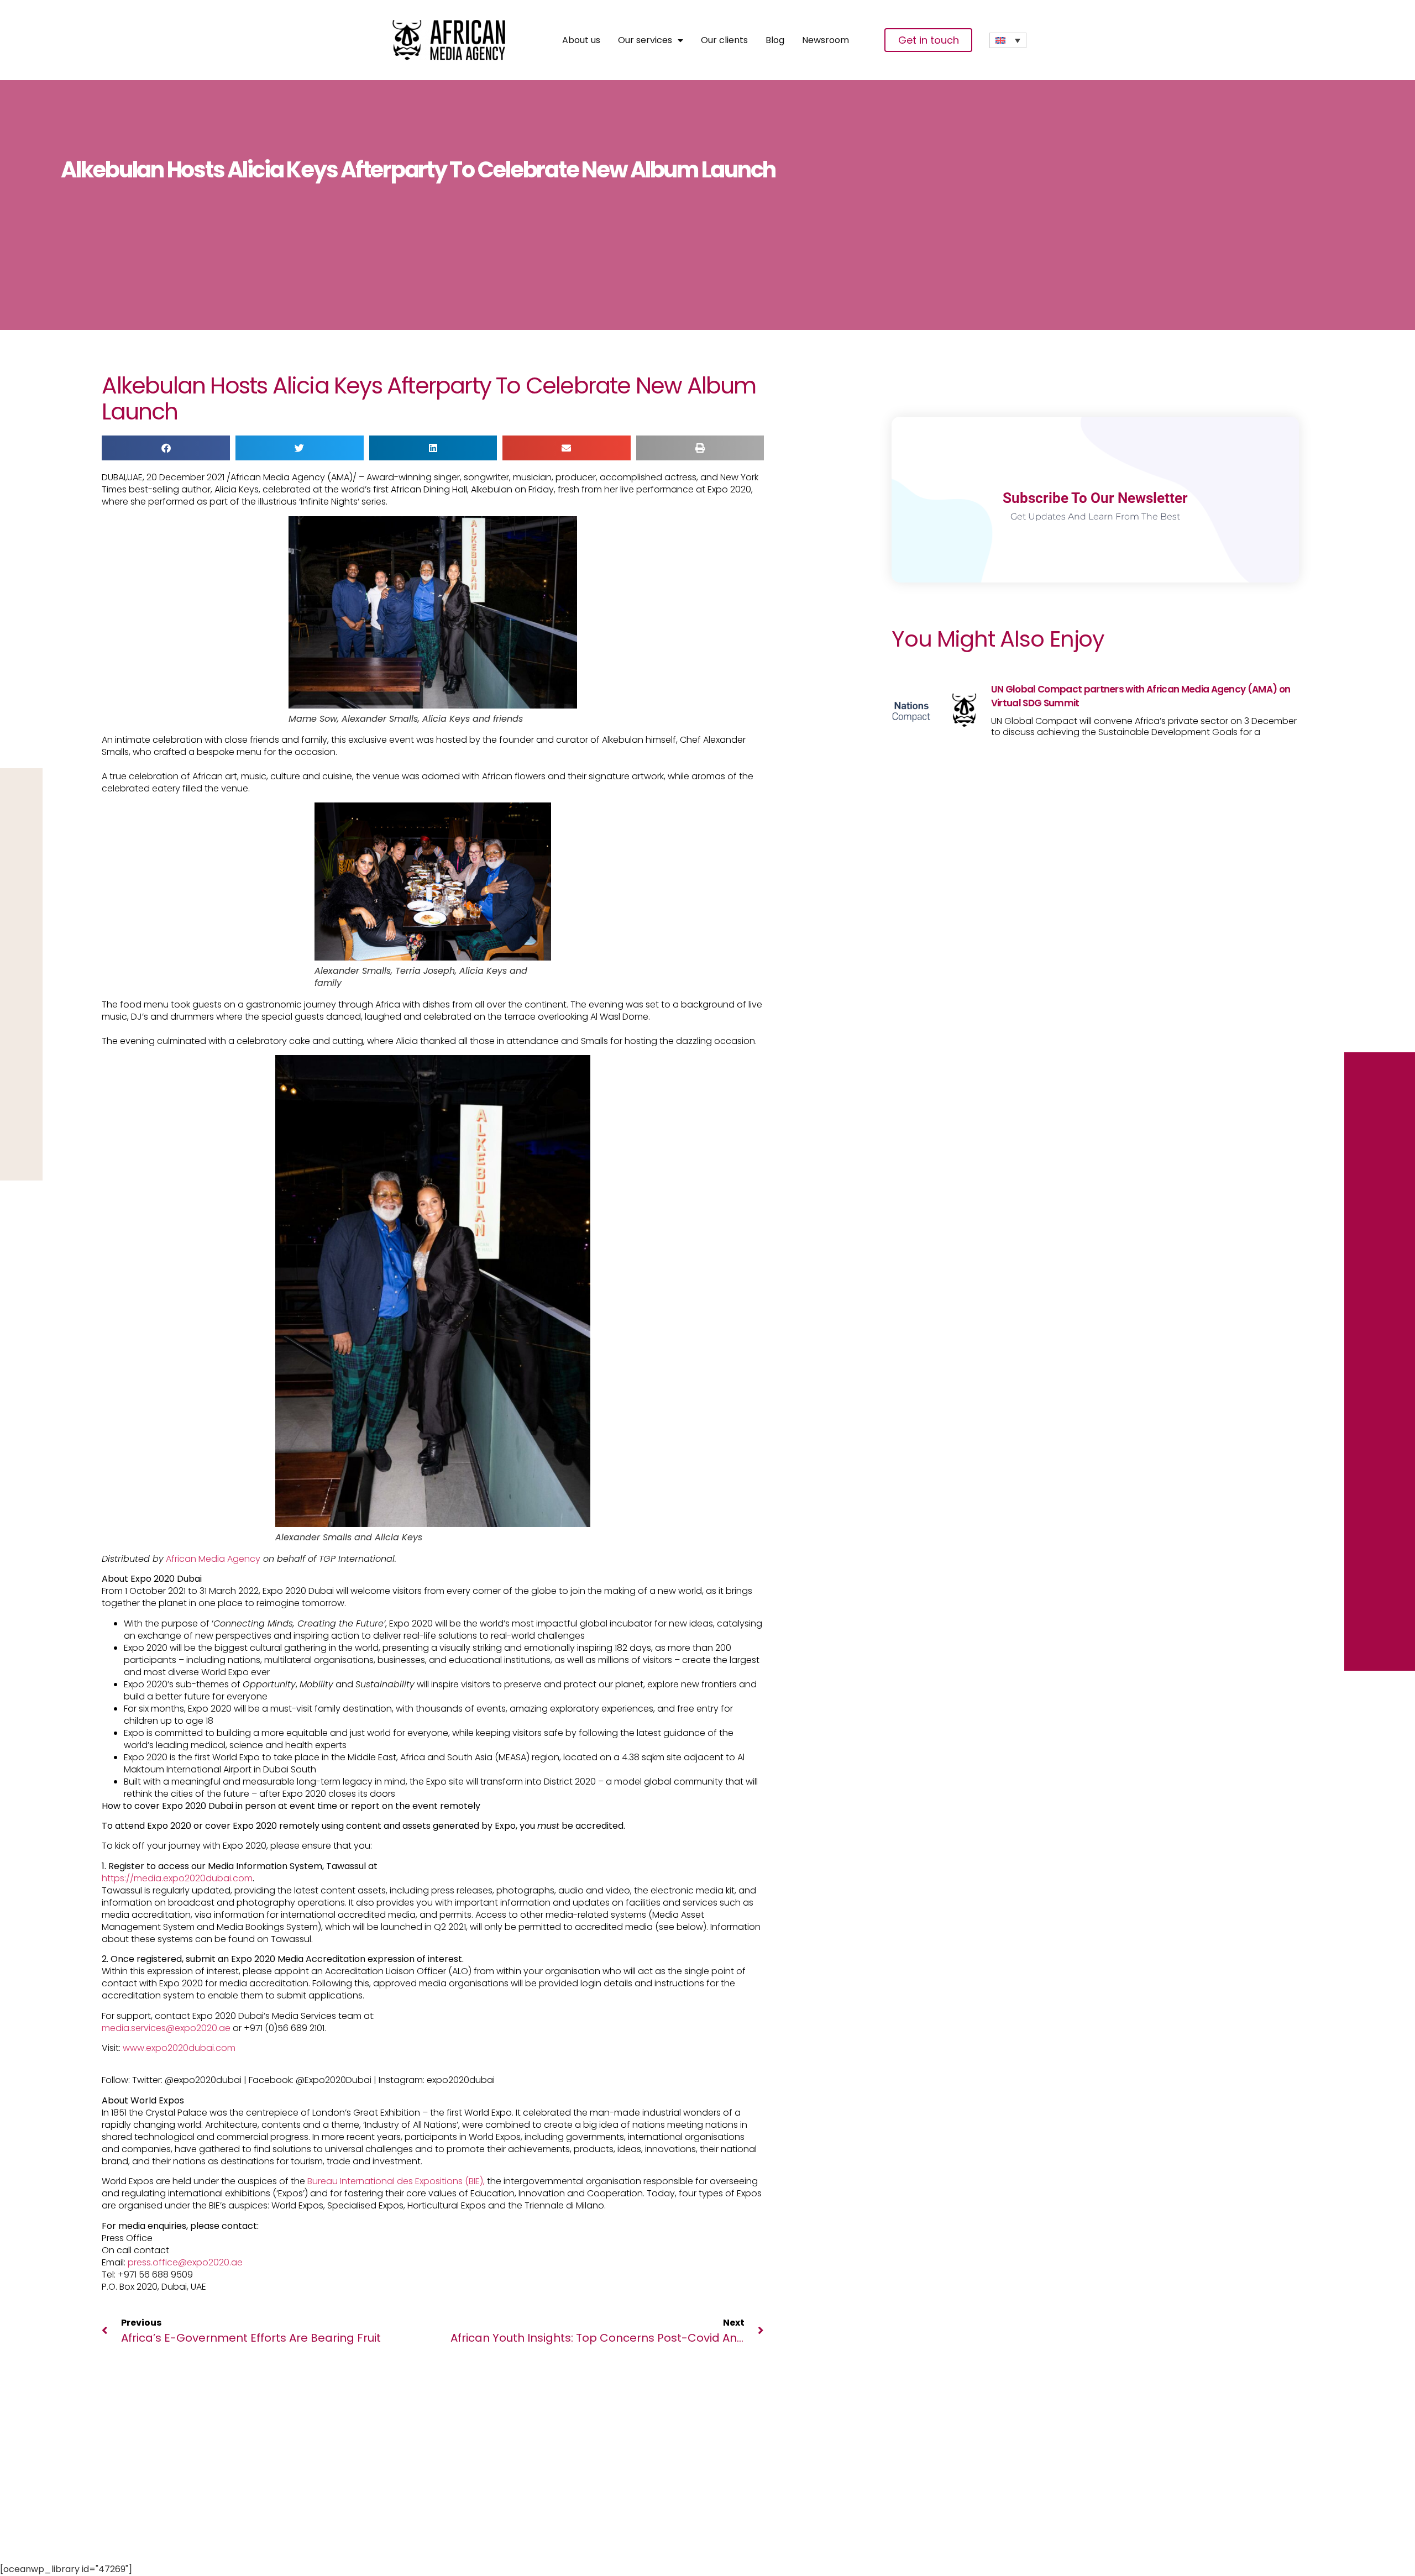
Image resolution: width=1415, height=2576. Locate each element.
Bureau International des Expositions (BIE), (396, 2181)
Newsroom (826, 40)
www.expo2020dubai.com (179, 2048)
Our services (645, 40)
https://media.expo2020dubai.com (177, 1878)
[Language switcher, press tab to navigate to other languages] (1008, 40)
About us (581, 40)
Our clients (724, 40)
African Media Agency (212, 1559)
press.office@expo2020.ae (185, 2262)
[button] (166, 448)
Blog (775, 40)
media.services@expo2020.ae (166, 2028)
